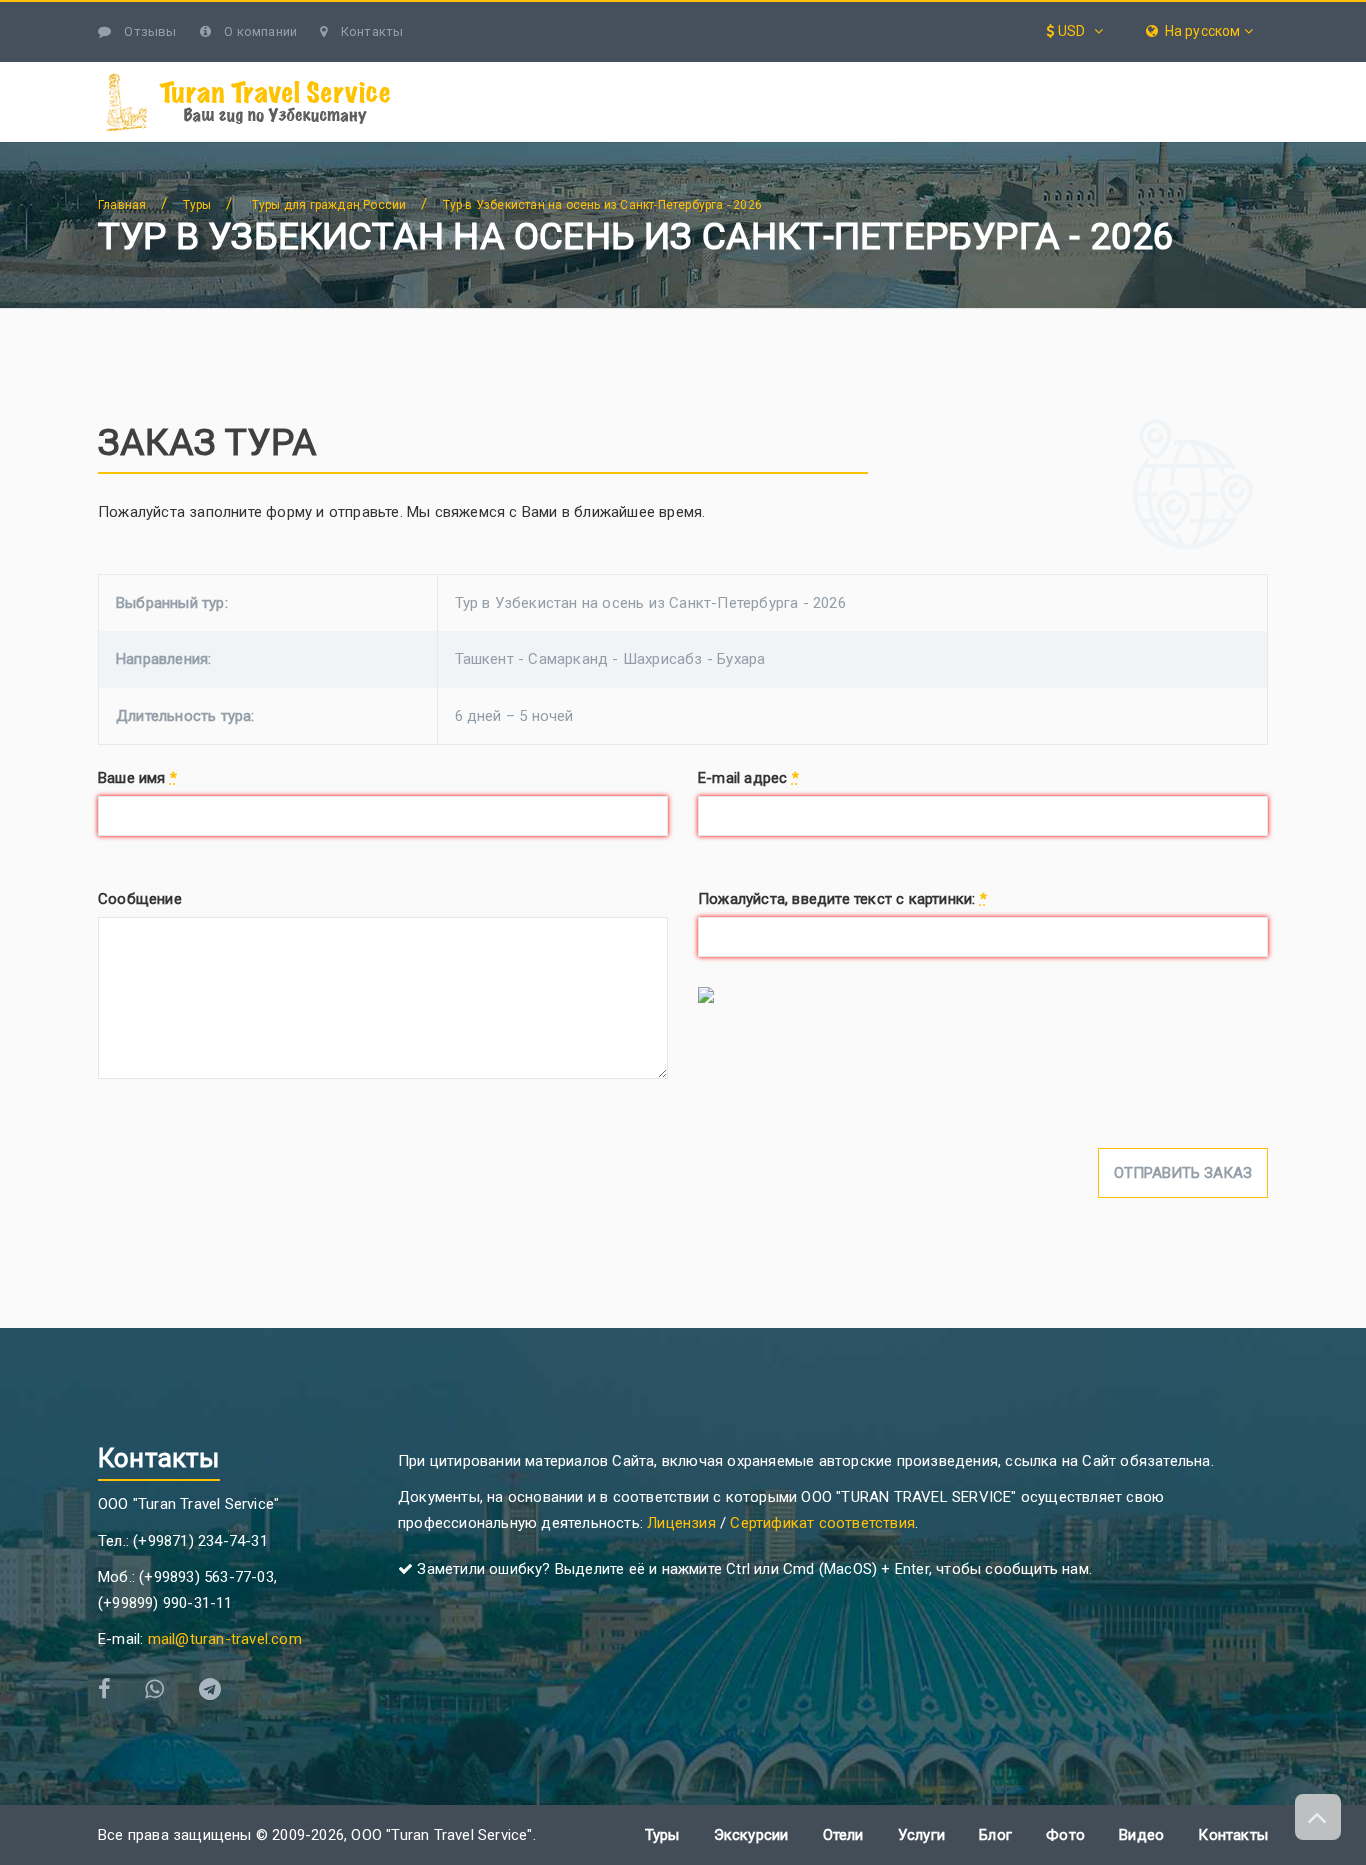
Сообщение (140, 899)
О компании (259, 31)
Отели (1057, 72)
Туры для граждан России (329, 205)
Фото (1065, 1835)
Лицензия (681, 1523)
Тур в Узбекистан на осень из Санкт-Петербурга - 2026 (602, 205)
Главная (122, 205)
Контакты (370, 31)
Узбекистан (560, 72)
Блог (1162, 72)
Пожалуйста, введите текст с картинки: (842, 899)
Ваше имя (137, 778)
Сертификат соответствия (822, 1523)
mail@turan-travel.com (225, 1639)
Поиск (1231, 72)
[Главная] (482, 73)
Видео (1141, 1835)
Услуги (942, 72)
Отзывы (148, 31)
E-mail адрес (748, 778)
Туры (687, 72)
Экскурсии (810, 72)
